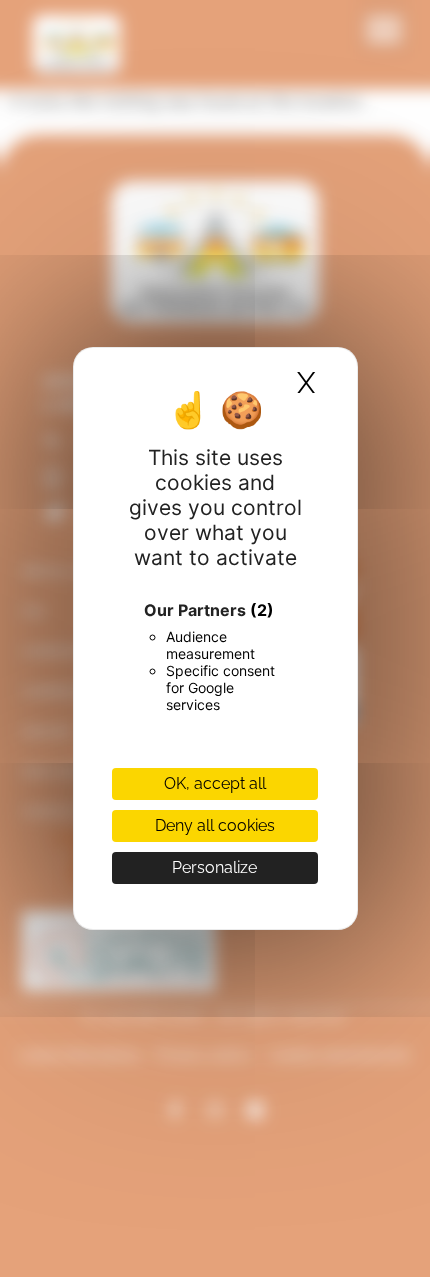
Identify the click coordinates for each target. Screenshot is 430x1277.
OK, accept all (215, 783)
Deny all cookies (215, 825)
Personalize (214, 867)
